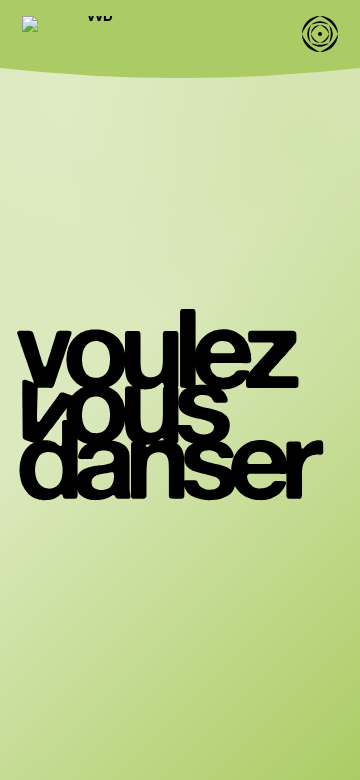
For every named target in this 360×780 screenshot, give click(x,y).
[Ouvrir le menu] (320, 34)
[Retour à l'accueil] (92, 34)
